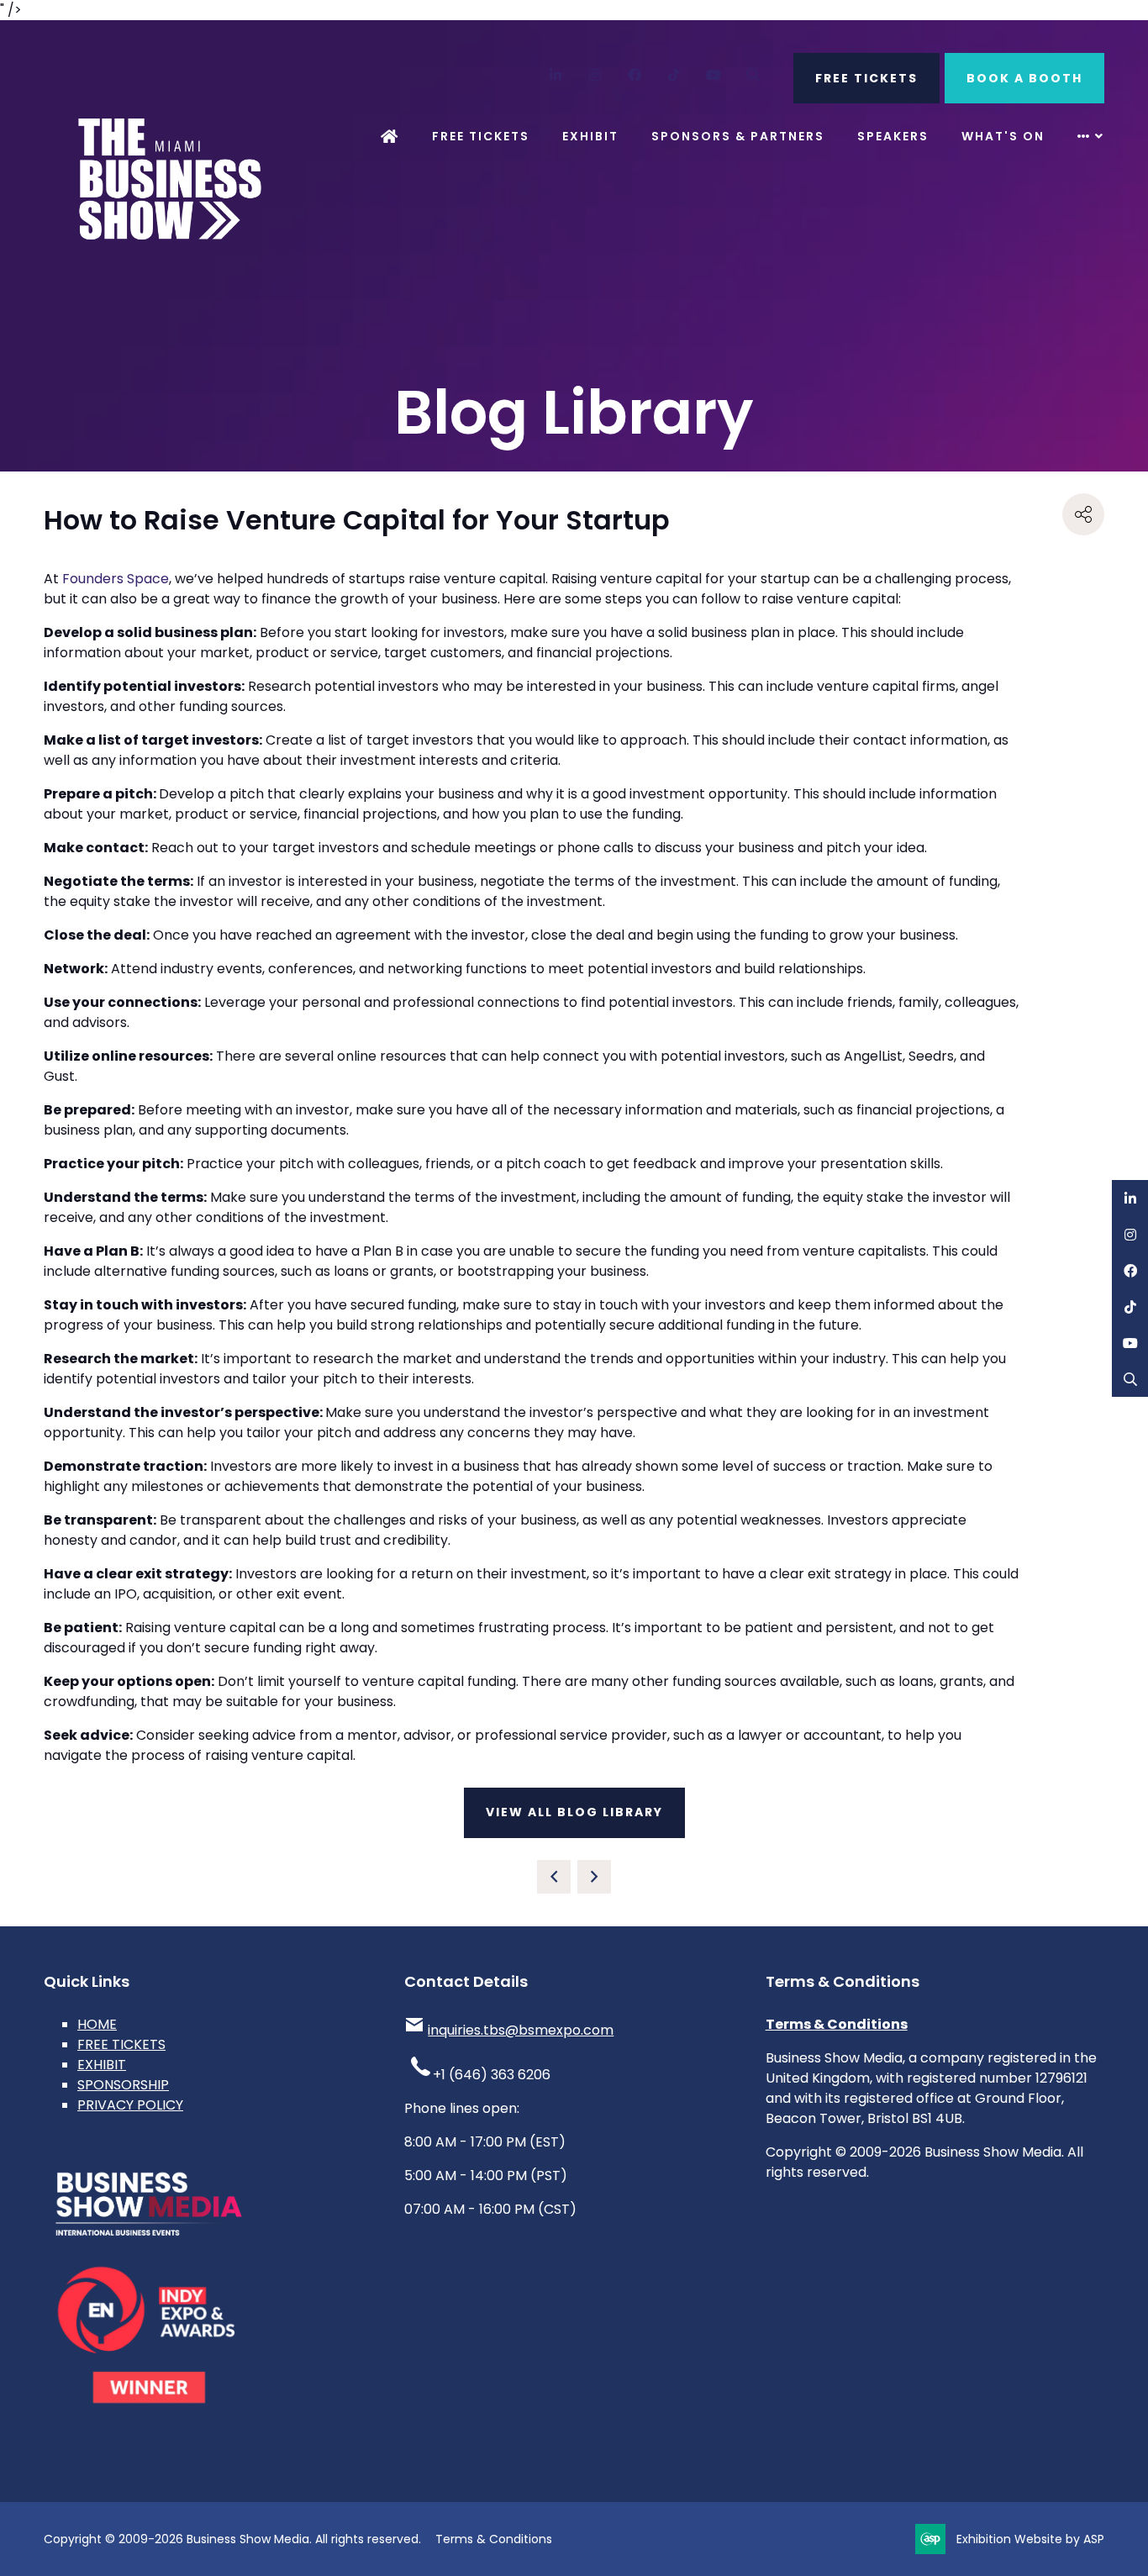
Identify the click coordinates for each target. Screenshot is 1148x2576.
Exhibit (590, 136)
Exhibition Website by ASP (1030, 2539)
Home (390, 137)
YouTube (714, 75)
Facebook (635, 75)
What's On (1003, 136)
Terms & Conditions (837, 2024)
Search (753, 75)
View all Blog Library (574, 1812)
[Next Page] (594, 1877)
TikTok (674, 75)
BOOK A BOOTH (1024, 78)
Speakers (893, 136)
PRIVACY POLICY (130, 2105)
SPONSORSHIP (123, 2085)
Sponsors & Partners (738, 136)
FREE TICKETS (866, 78)
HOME (97, 2024)
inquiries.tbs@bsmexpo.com (521, 2030)
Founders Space (116, 579)
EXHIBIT (102, 2065)
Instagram (595, 75)
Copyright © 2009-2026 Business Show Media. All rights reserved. (232, 2539)
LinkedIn (556, 75)
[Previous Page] (554, 1877)
